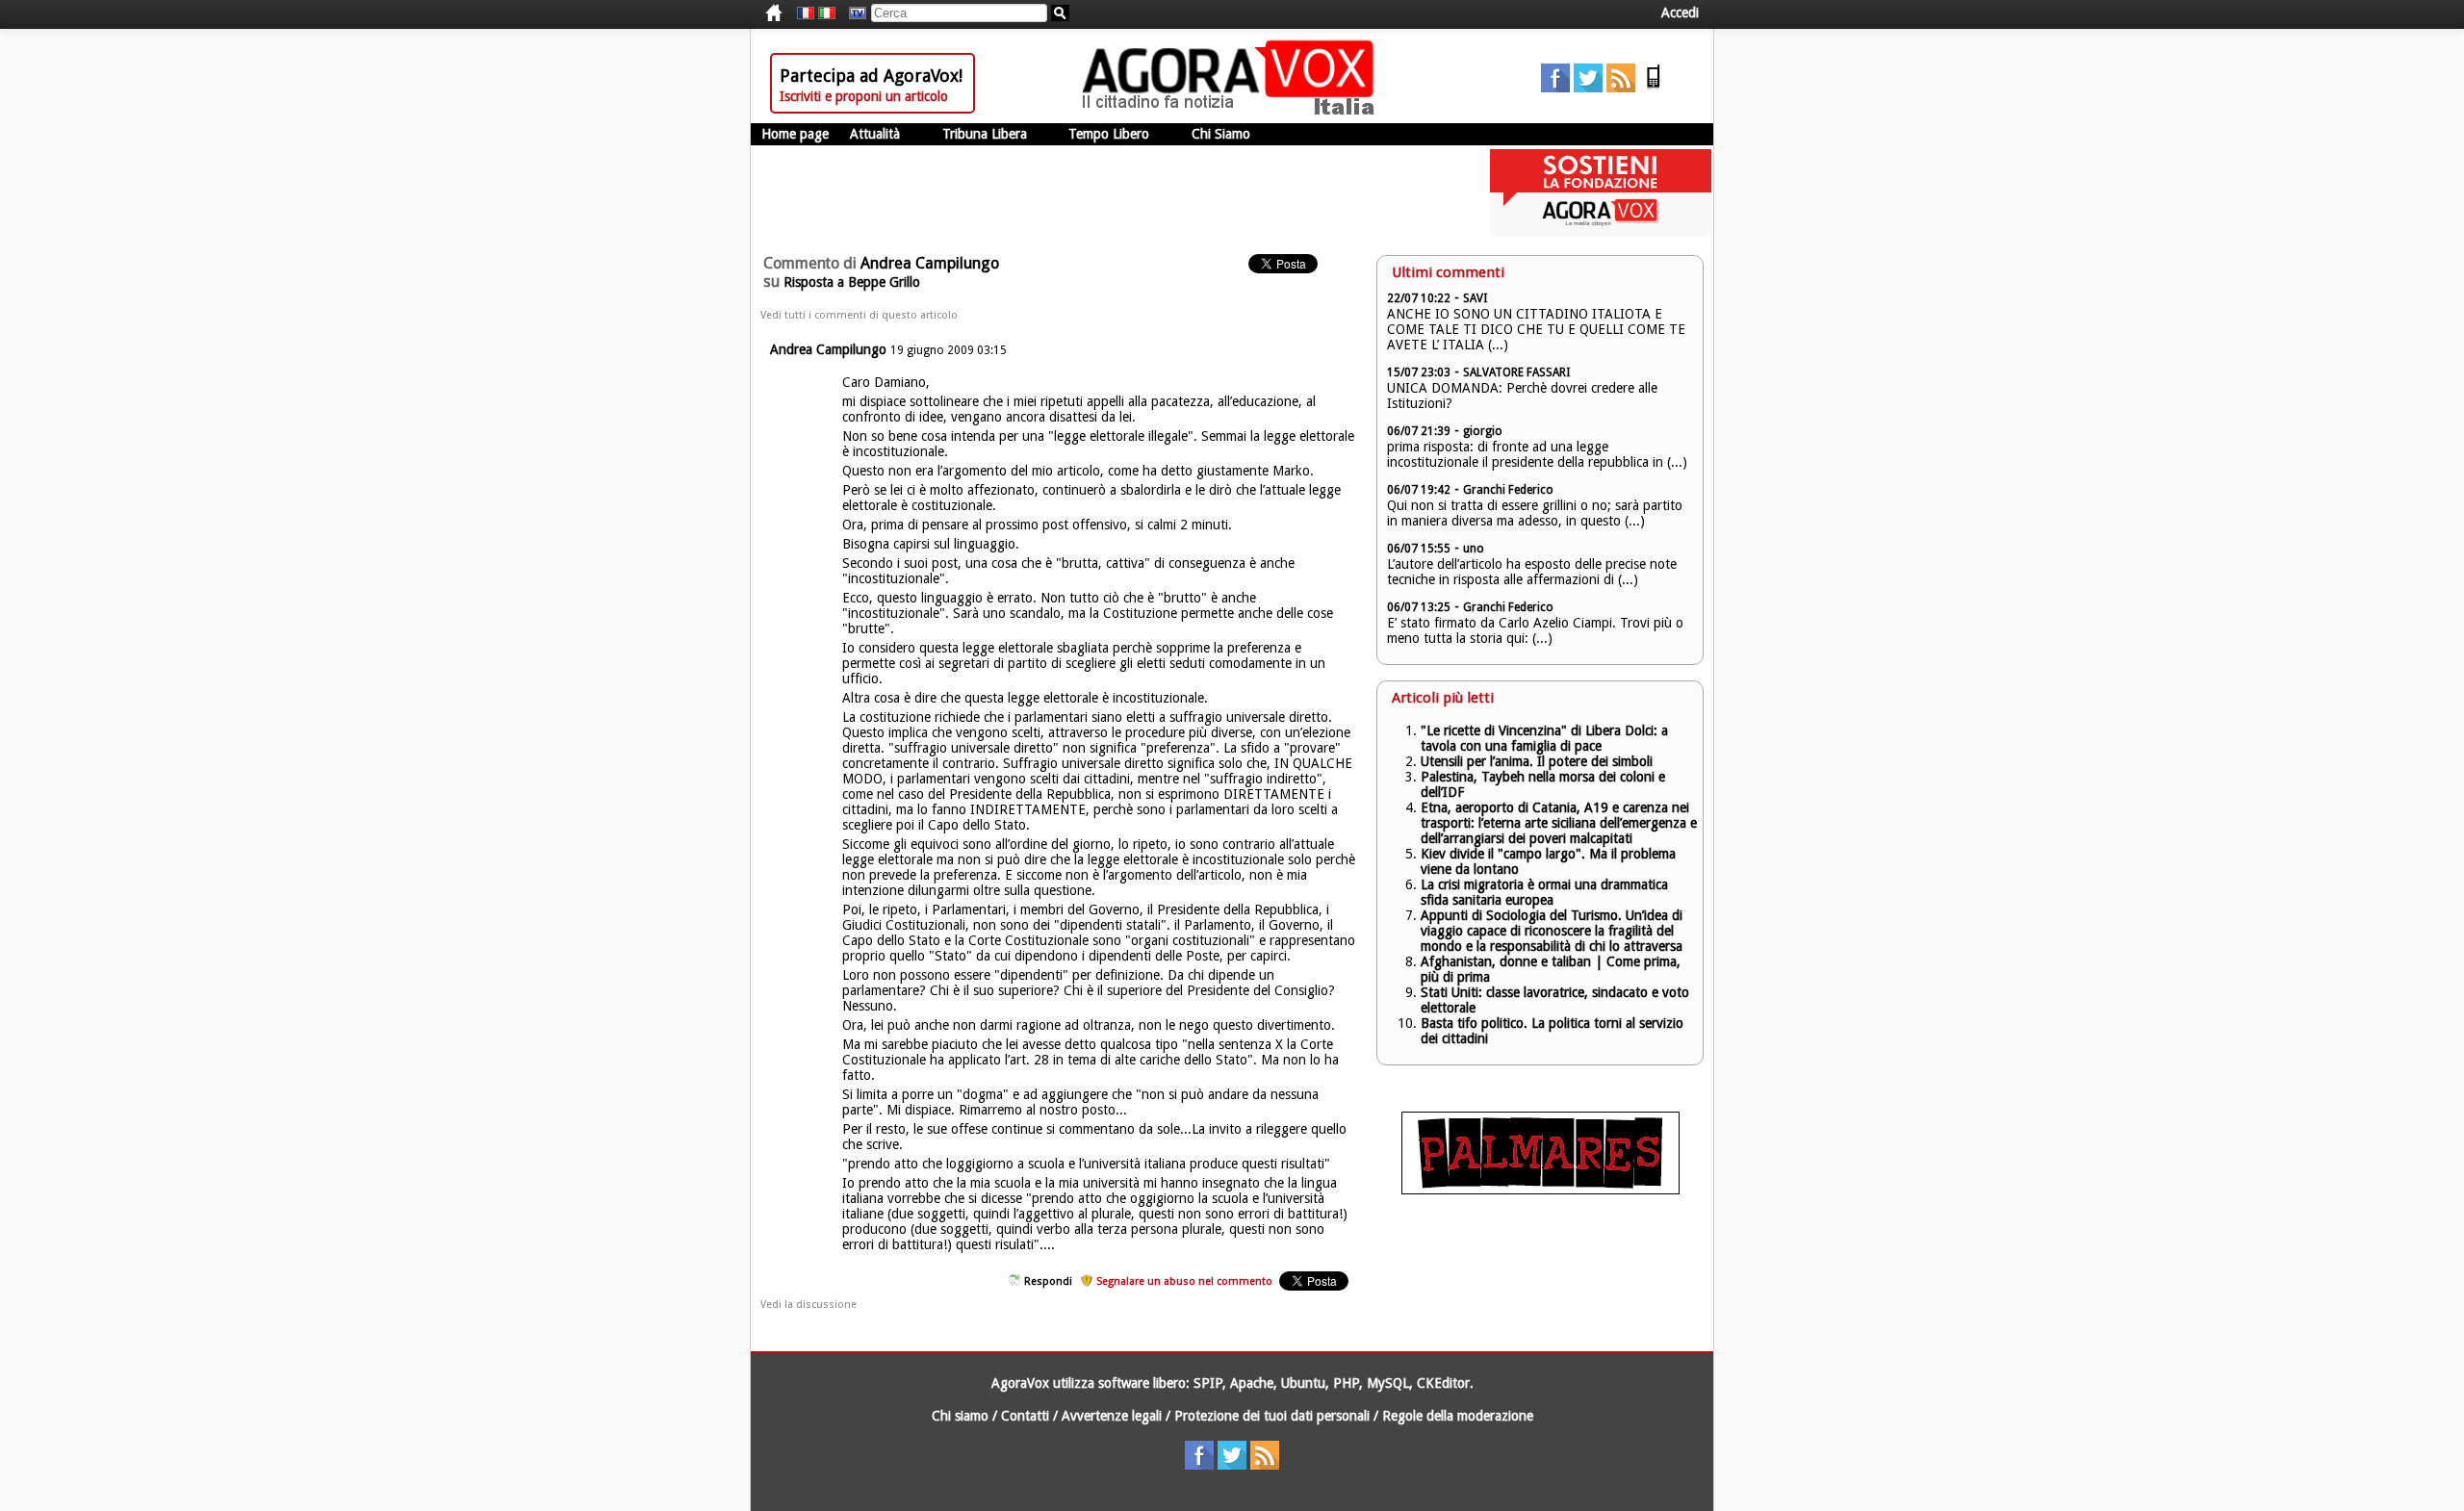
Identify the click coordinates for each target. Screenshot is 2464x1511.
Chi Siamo (1221, 134)
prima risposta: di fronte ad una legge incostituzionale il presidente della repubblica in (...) (1537, 454)
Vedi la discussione (808, 1305)
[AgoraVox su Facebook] (1555, 88)
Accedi (1680, 13)
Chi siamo (960, 1416)
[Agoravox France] (806, 13)
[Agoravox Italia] (827, 13)
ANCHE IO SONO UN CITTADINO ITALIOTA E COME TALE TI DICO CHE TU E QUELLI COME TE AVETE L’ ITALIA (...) (1536, 329)
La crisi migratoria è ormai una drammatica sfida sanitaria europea (1544, 892)
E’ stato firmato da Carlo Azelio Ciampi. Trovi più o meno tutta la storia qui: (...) (1535, 630)
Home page (795, 134)
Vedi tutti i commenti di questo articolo (859, 315)
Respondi (1048, 1281)
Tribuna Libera (985, 134)
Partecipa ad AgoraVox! (871, 76)
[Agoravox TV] (853, 13)
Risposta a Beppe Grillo (852, 282)
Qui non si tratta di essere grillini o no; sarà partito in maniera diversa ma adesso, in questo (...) (1535, 513)
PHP (1346, 1383)
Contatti (1025, 1416)
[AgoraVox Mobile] (1654, 88)
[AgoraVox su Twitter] (1588, 88)
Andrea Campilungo (828, 349)
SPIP (1208, 1383)
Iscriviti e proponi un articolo (864, 96)
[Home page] (1233, 111)
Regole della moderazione (1458, 1416)
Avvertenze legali (1112, 1416)
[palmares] (1540, 1190)
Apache (1252, 1383)
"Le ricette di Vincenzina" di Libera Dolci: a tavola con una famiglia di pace (1544, 738)
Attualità (875, 134)
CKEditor (1443, 1383)
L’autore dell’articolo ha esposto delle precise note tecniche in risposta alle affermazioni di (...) (1532, 572)
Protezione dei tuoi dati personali (1272, 1416)
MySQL (1388, 1383)
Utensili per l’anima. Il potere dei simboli (1537, 761)
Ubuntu (1303, 1383)
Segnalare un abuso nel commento (1184, 1281)
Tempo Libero (1109, 134)
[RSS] (1621, 88)
